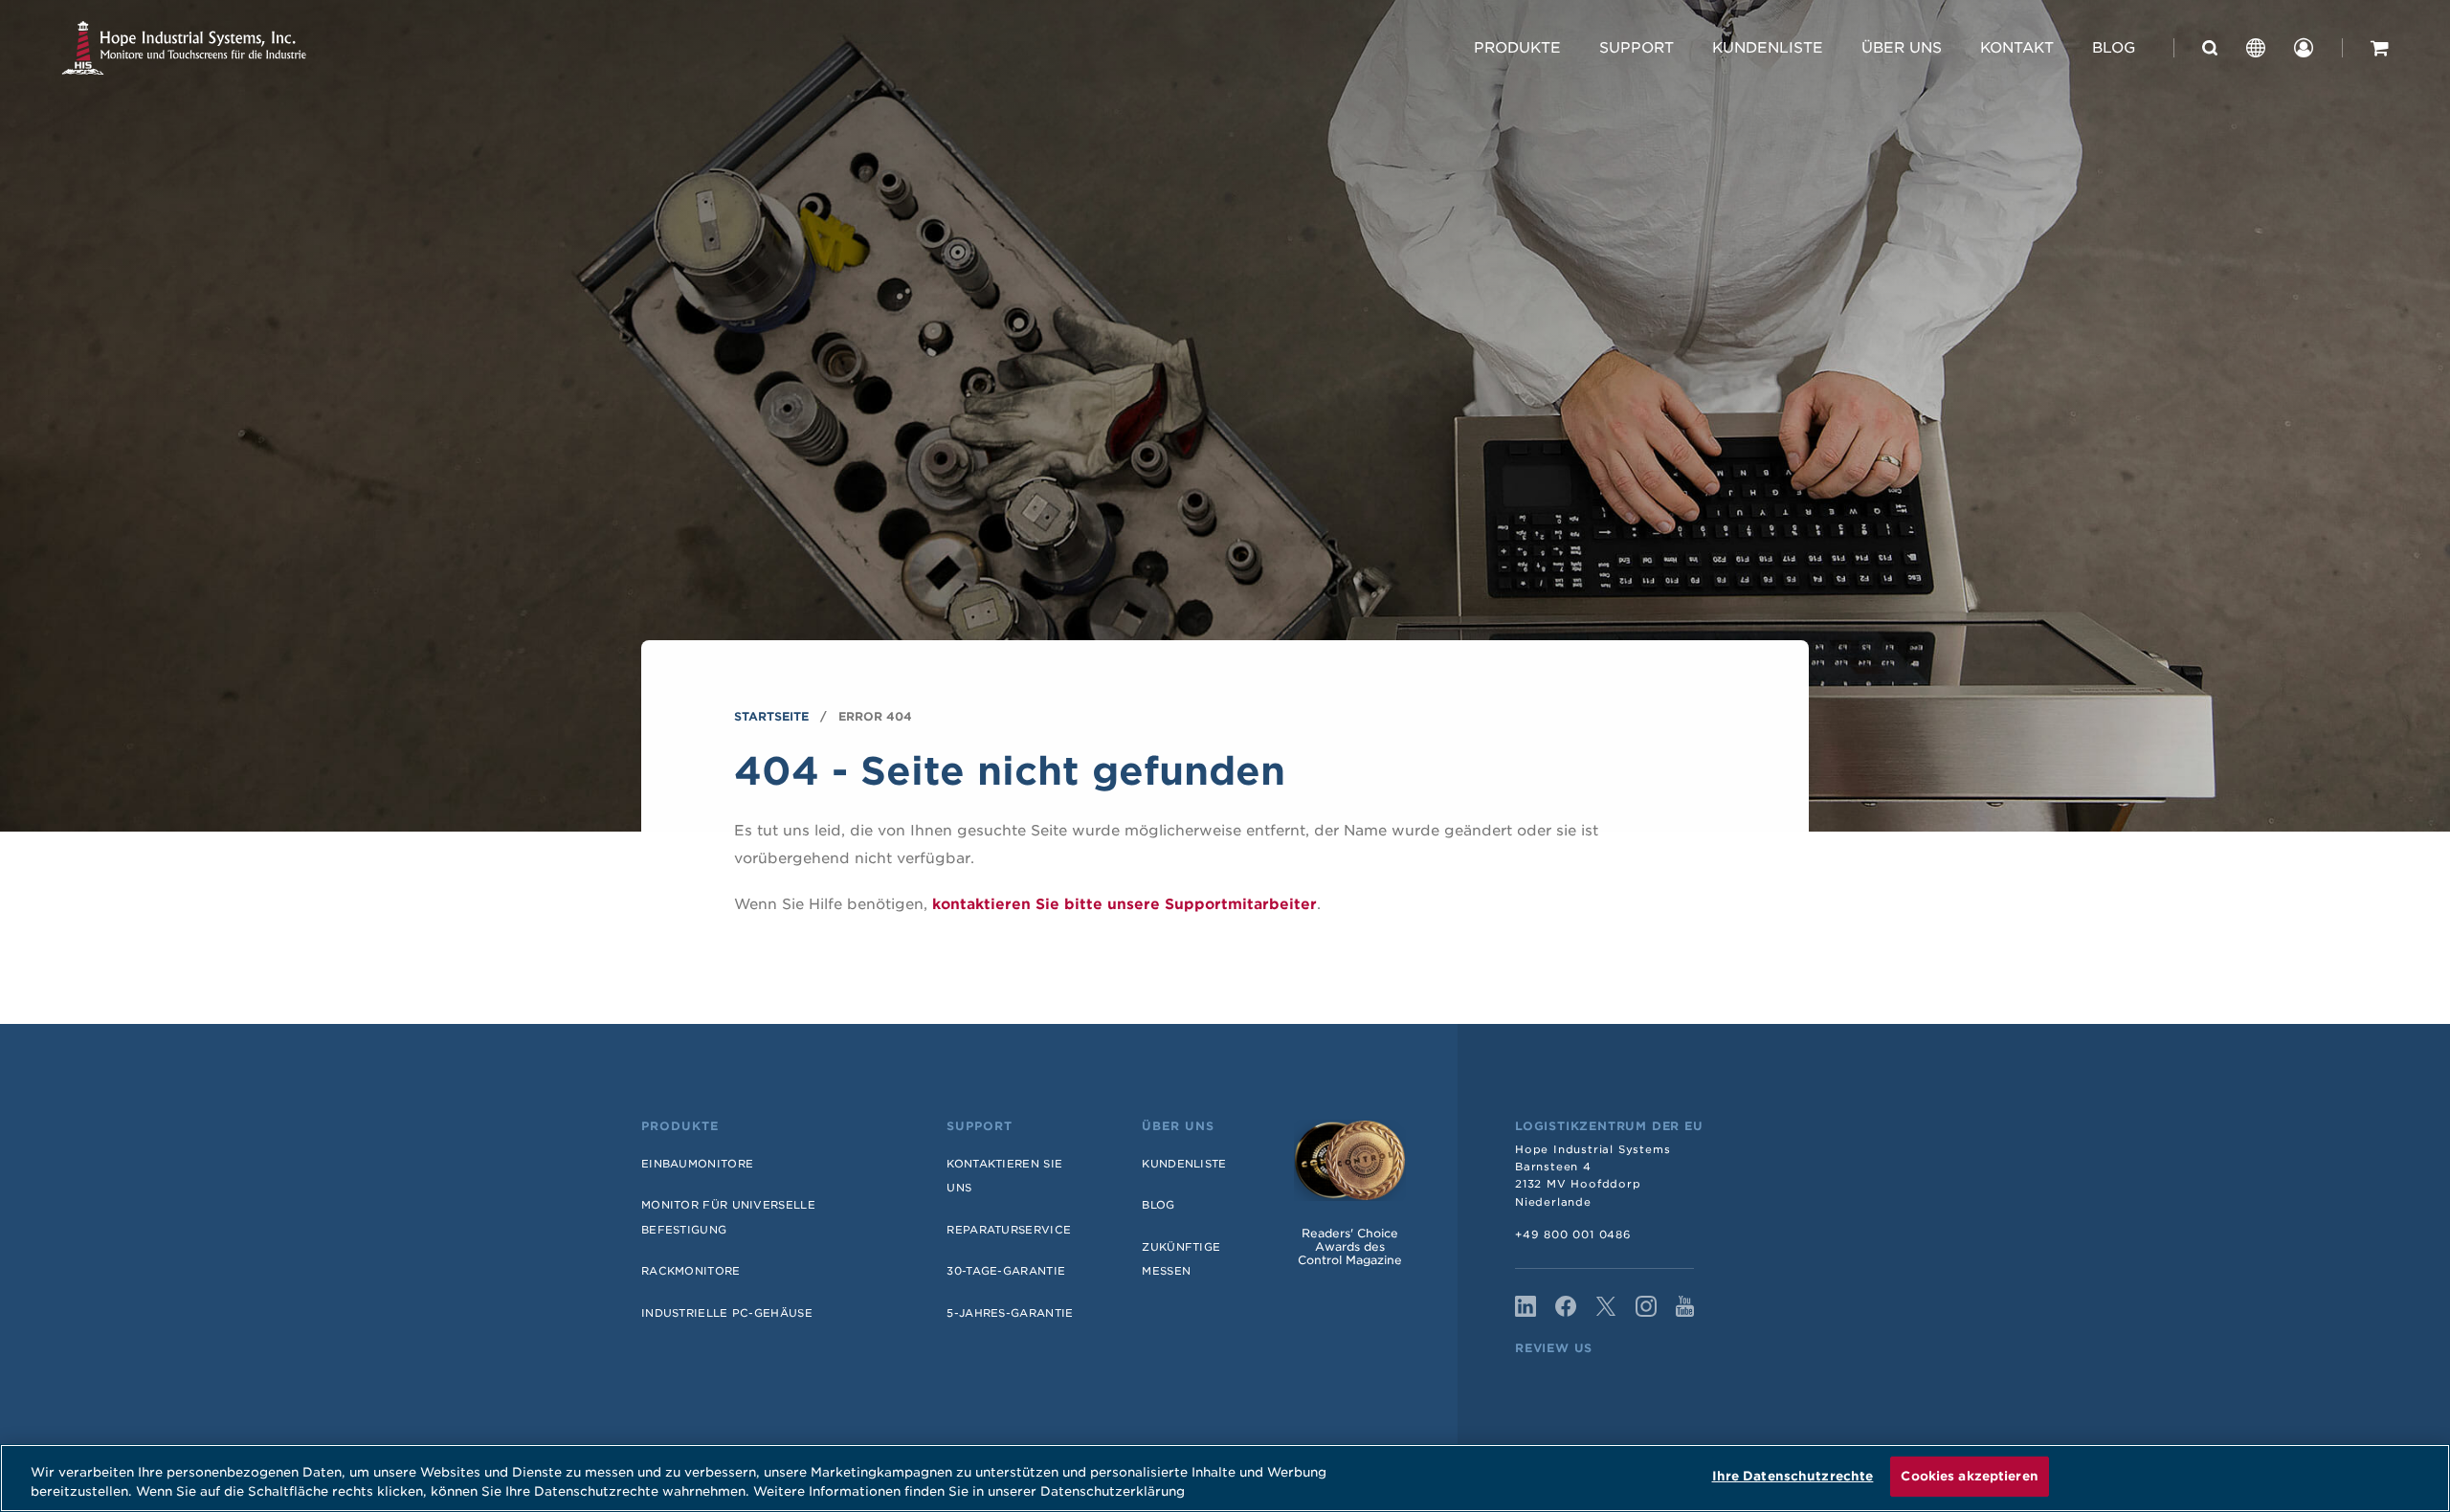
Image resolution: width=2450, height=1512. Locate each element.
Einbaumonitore (697, 1164)
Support (1637, 48)
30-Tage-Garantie (1006, 1271)
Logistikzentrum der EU (1609, 1126)
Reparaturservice (1009, 1230)
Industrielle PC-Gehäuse (727, 1313)
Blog (2114, 48)
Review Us (1554, 1348)
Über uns (1902, 48)
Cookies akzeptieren (1969, 1476)
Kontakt (2017, 48)
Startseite (771, 716)
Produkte (1517, 48)
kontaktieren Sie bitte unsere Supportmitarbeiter (1125, 904)
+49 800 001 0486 (1573, 1234)
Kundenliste (1768, 48)
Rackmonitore (691, 1271)
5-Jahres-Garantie (1010, 1313)
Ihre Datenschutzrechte (1793, 1476)
